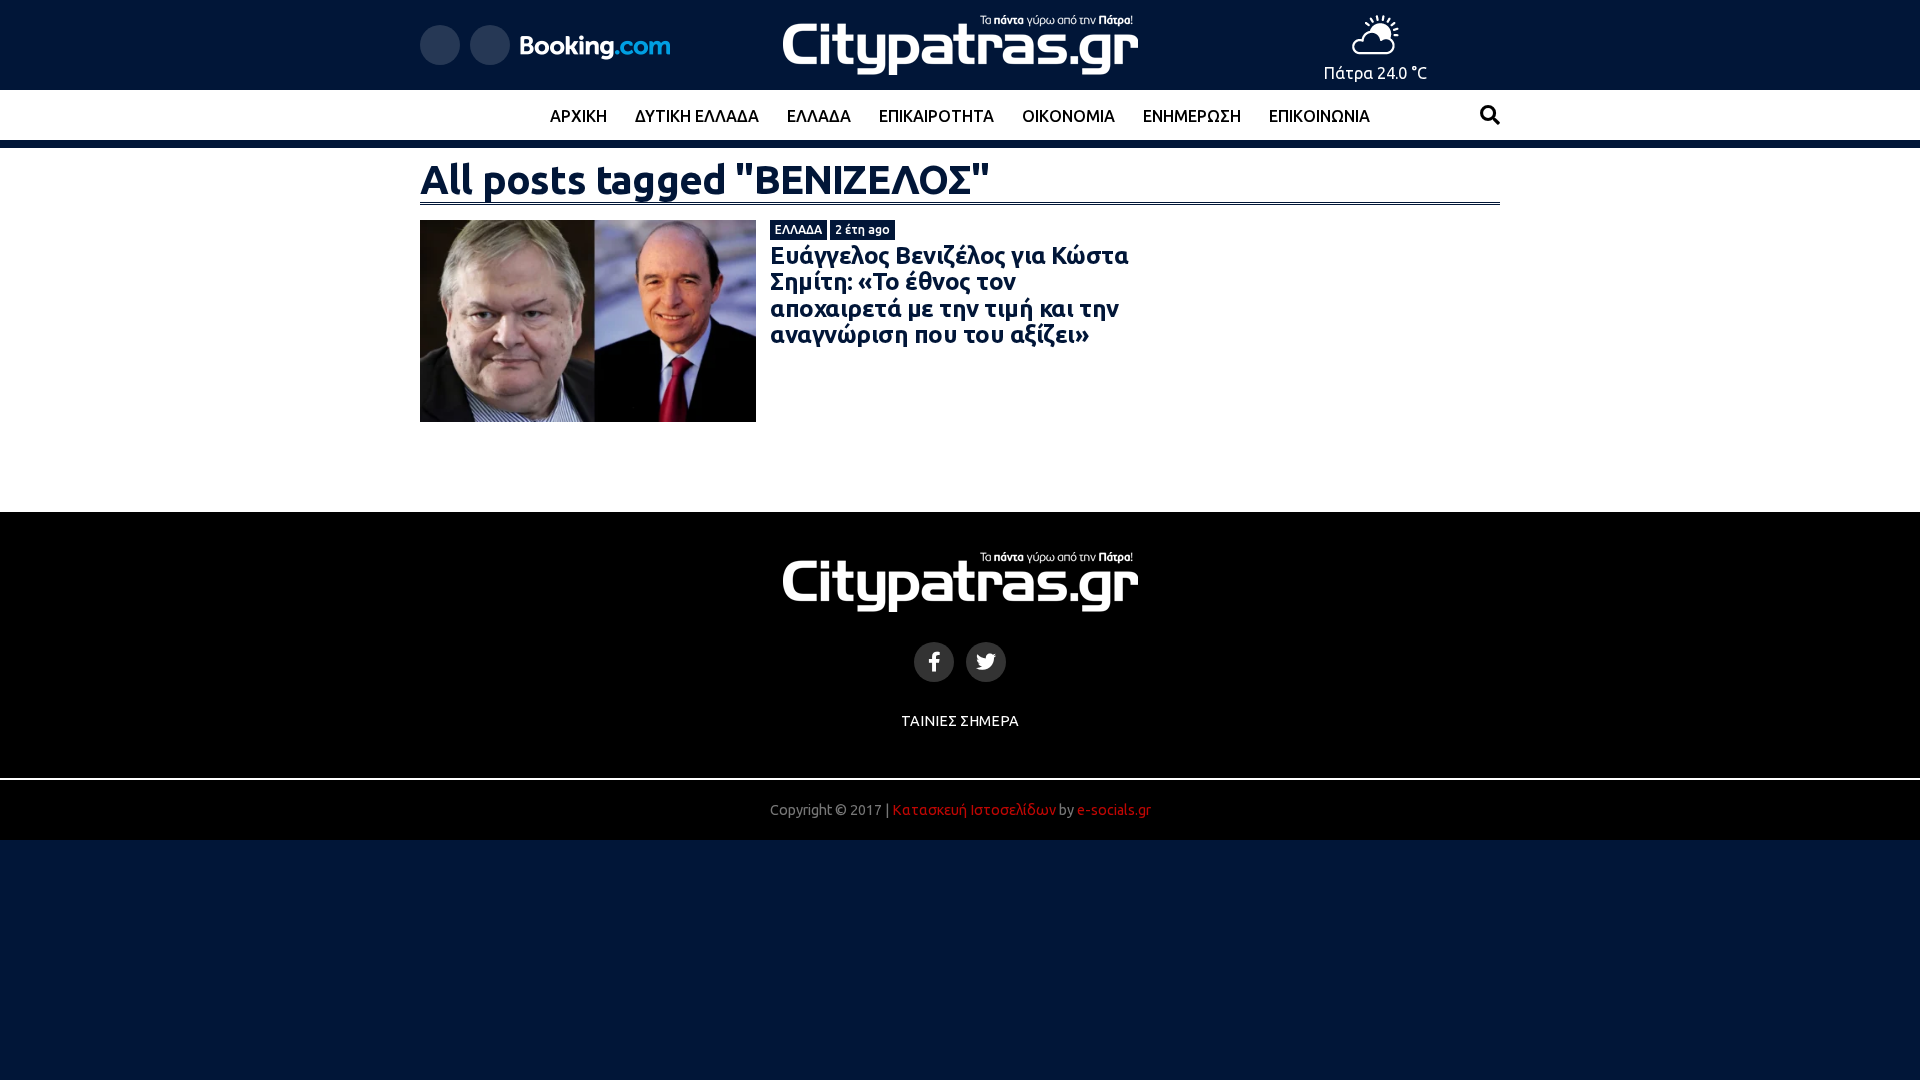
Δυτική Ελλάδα (697, 116)
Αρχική (578, 116)
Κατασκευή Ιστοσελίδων (974, 810)
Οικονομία (1068, 116)
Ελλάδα (819, 116)
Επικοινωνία (1319, 116)
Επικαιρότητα (936, 116)
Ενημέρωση (1192, 116)
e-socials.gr (1114, 810)
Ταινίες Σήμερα (960, 721)
